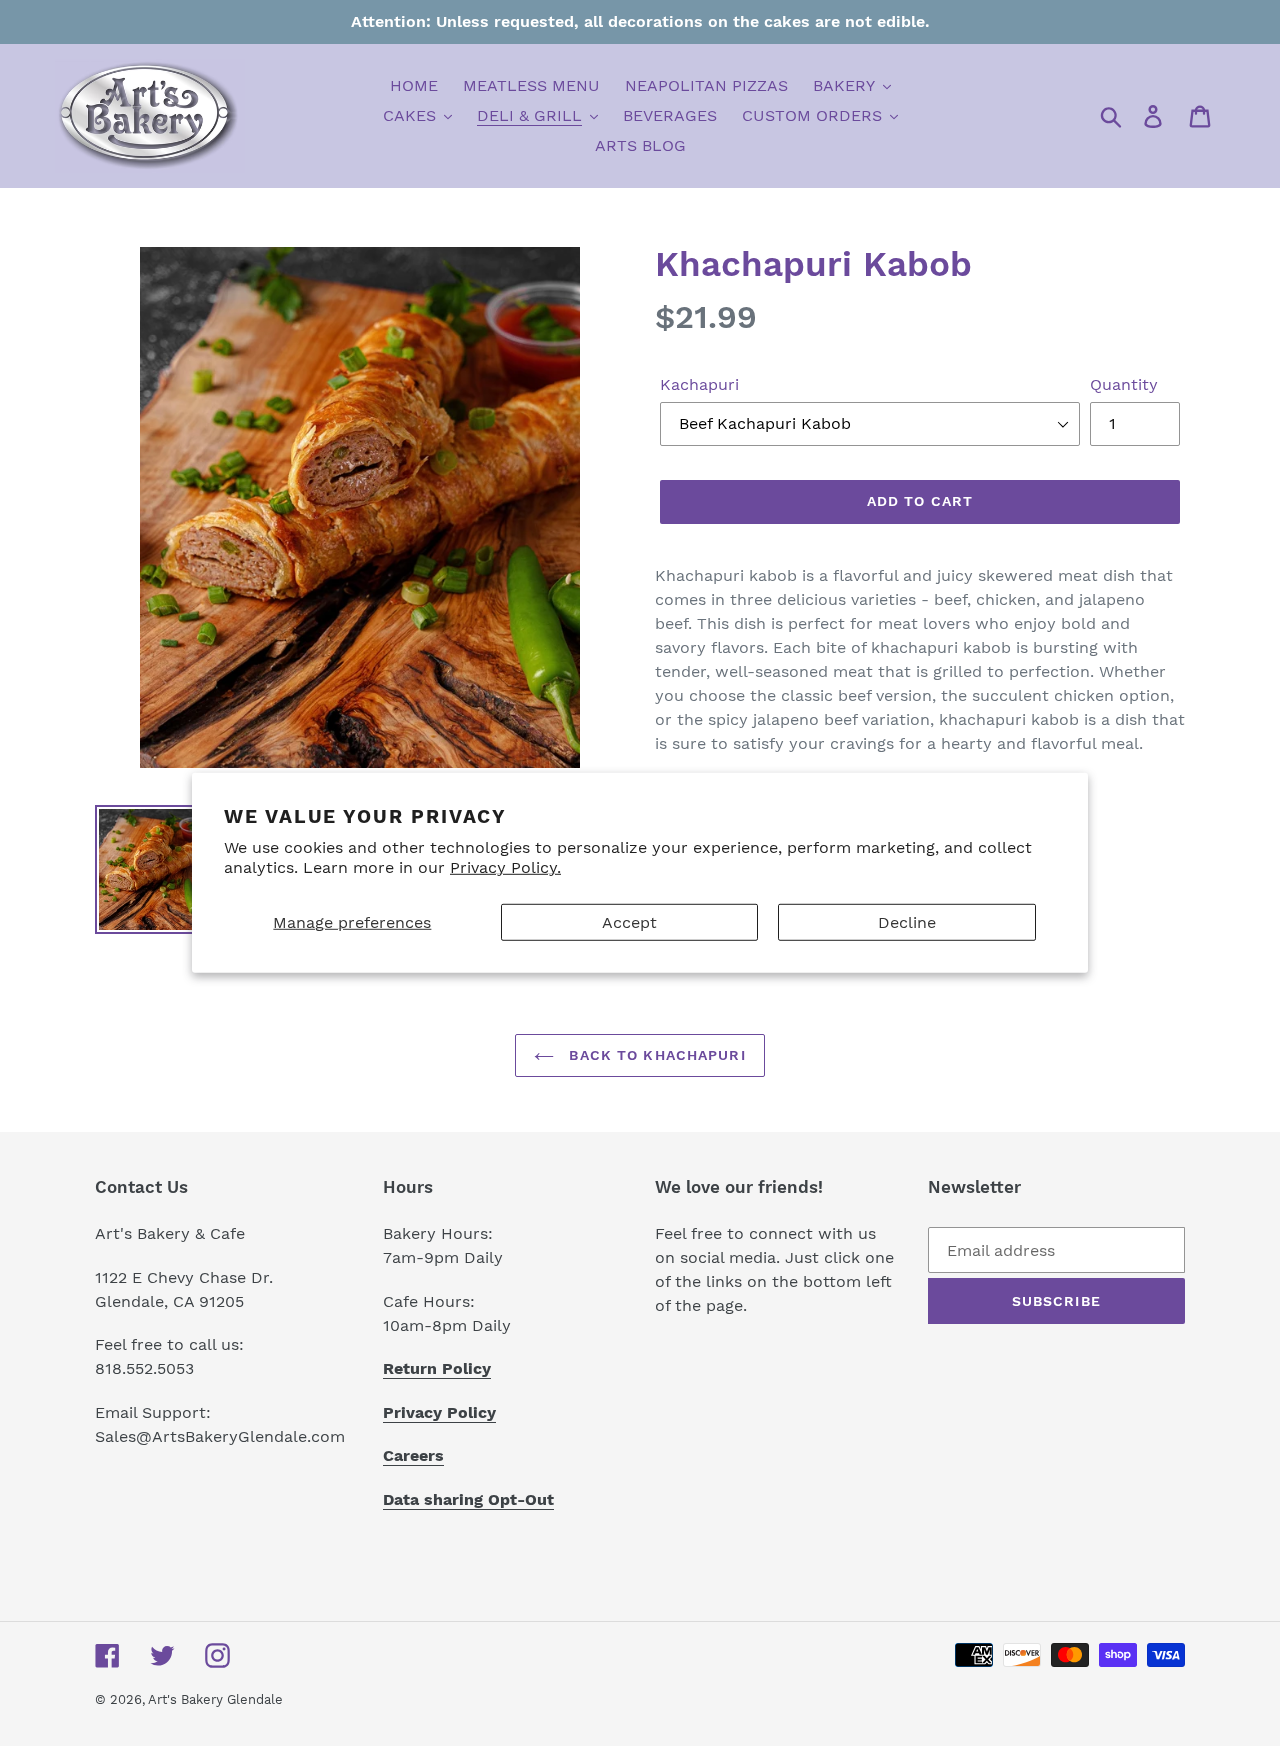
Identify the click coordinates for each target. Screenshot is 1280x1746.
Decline (907, 922)
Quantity (1124, 384)
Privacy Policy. (505, 867)
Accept (629, 922)
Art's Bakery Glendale (215, 1699)
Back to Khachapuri (654, 1055)
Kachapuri (699, 384)
